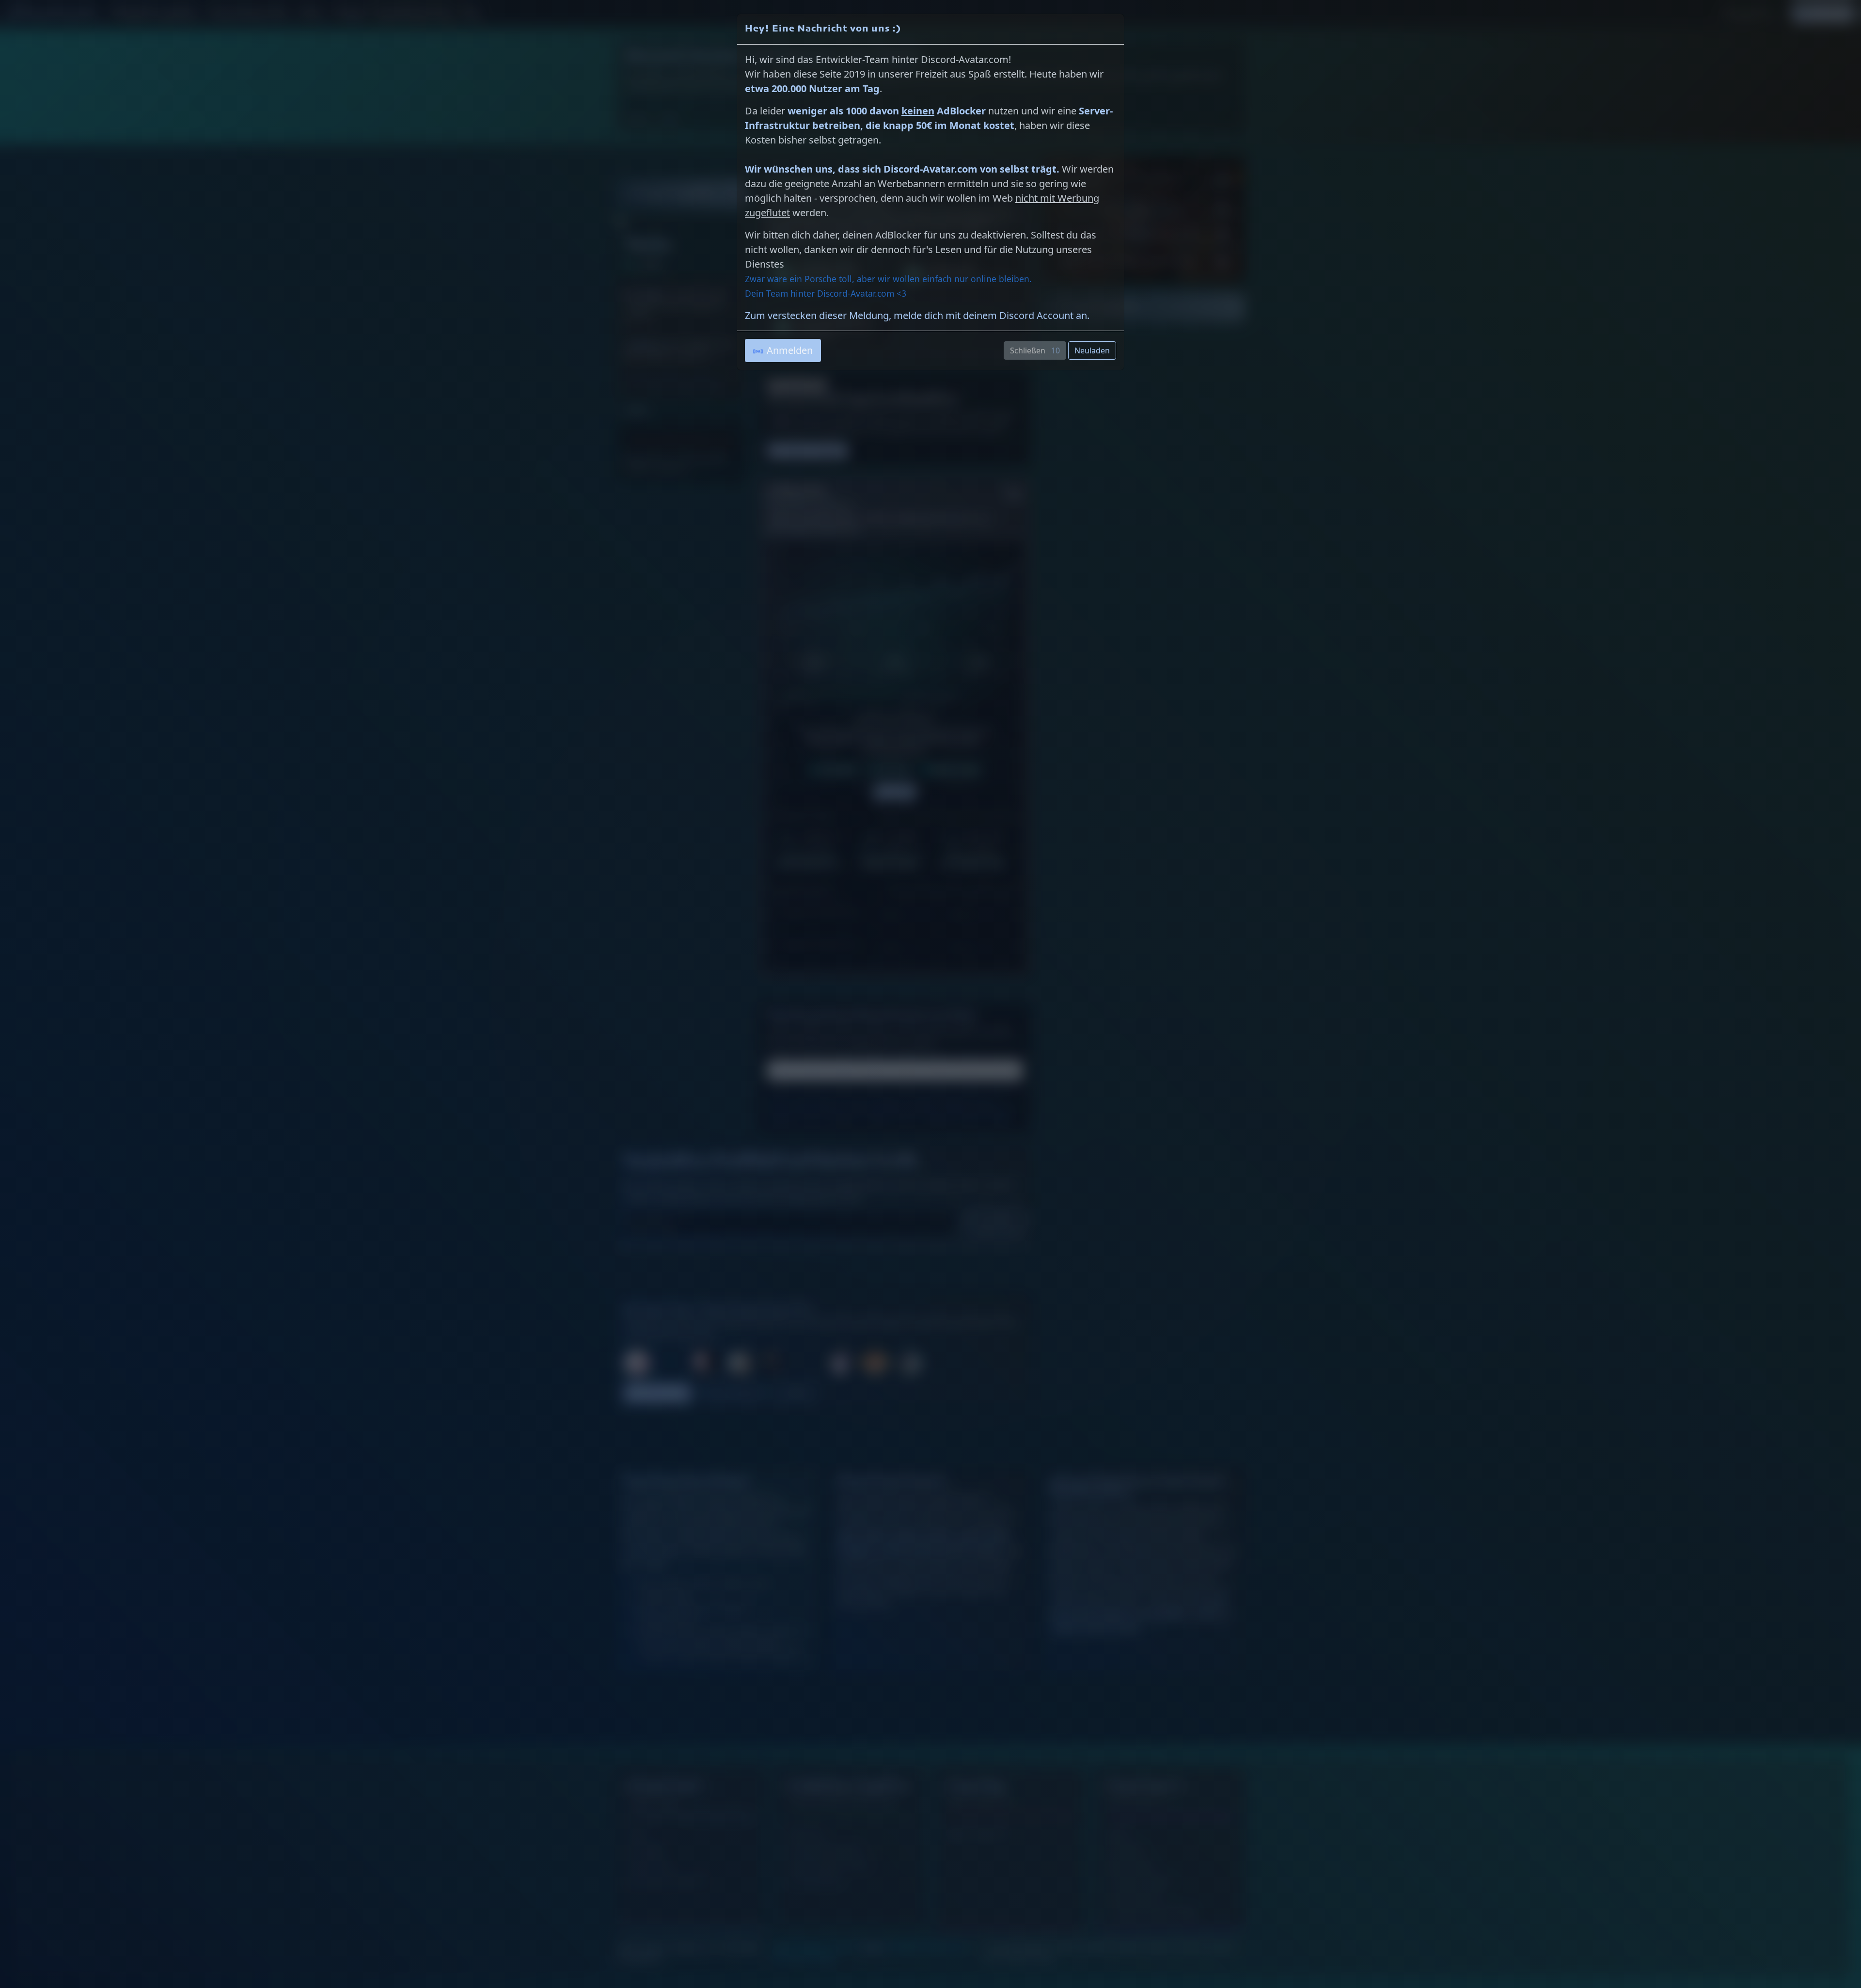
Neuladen (1092, 350)
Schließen (1037, 350)
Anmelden (790, 350)
